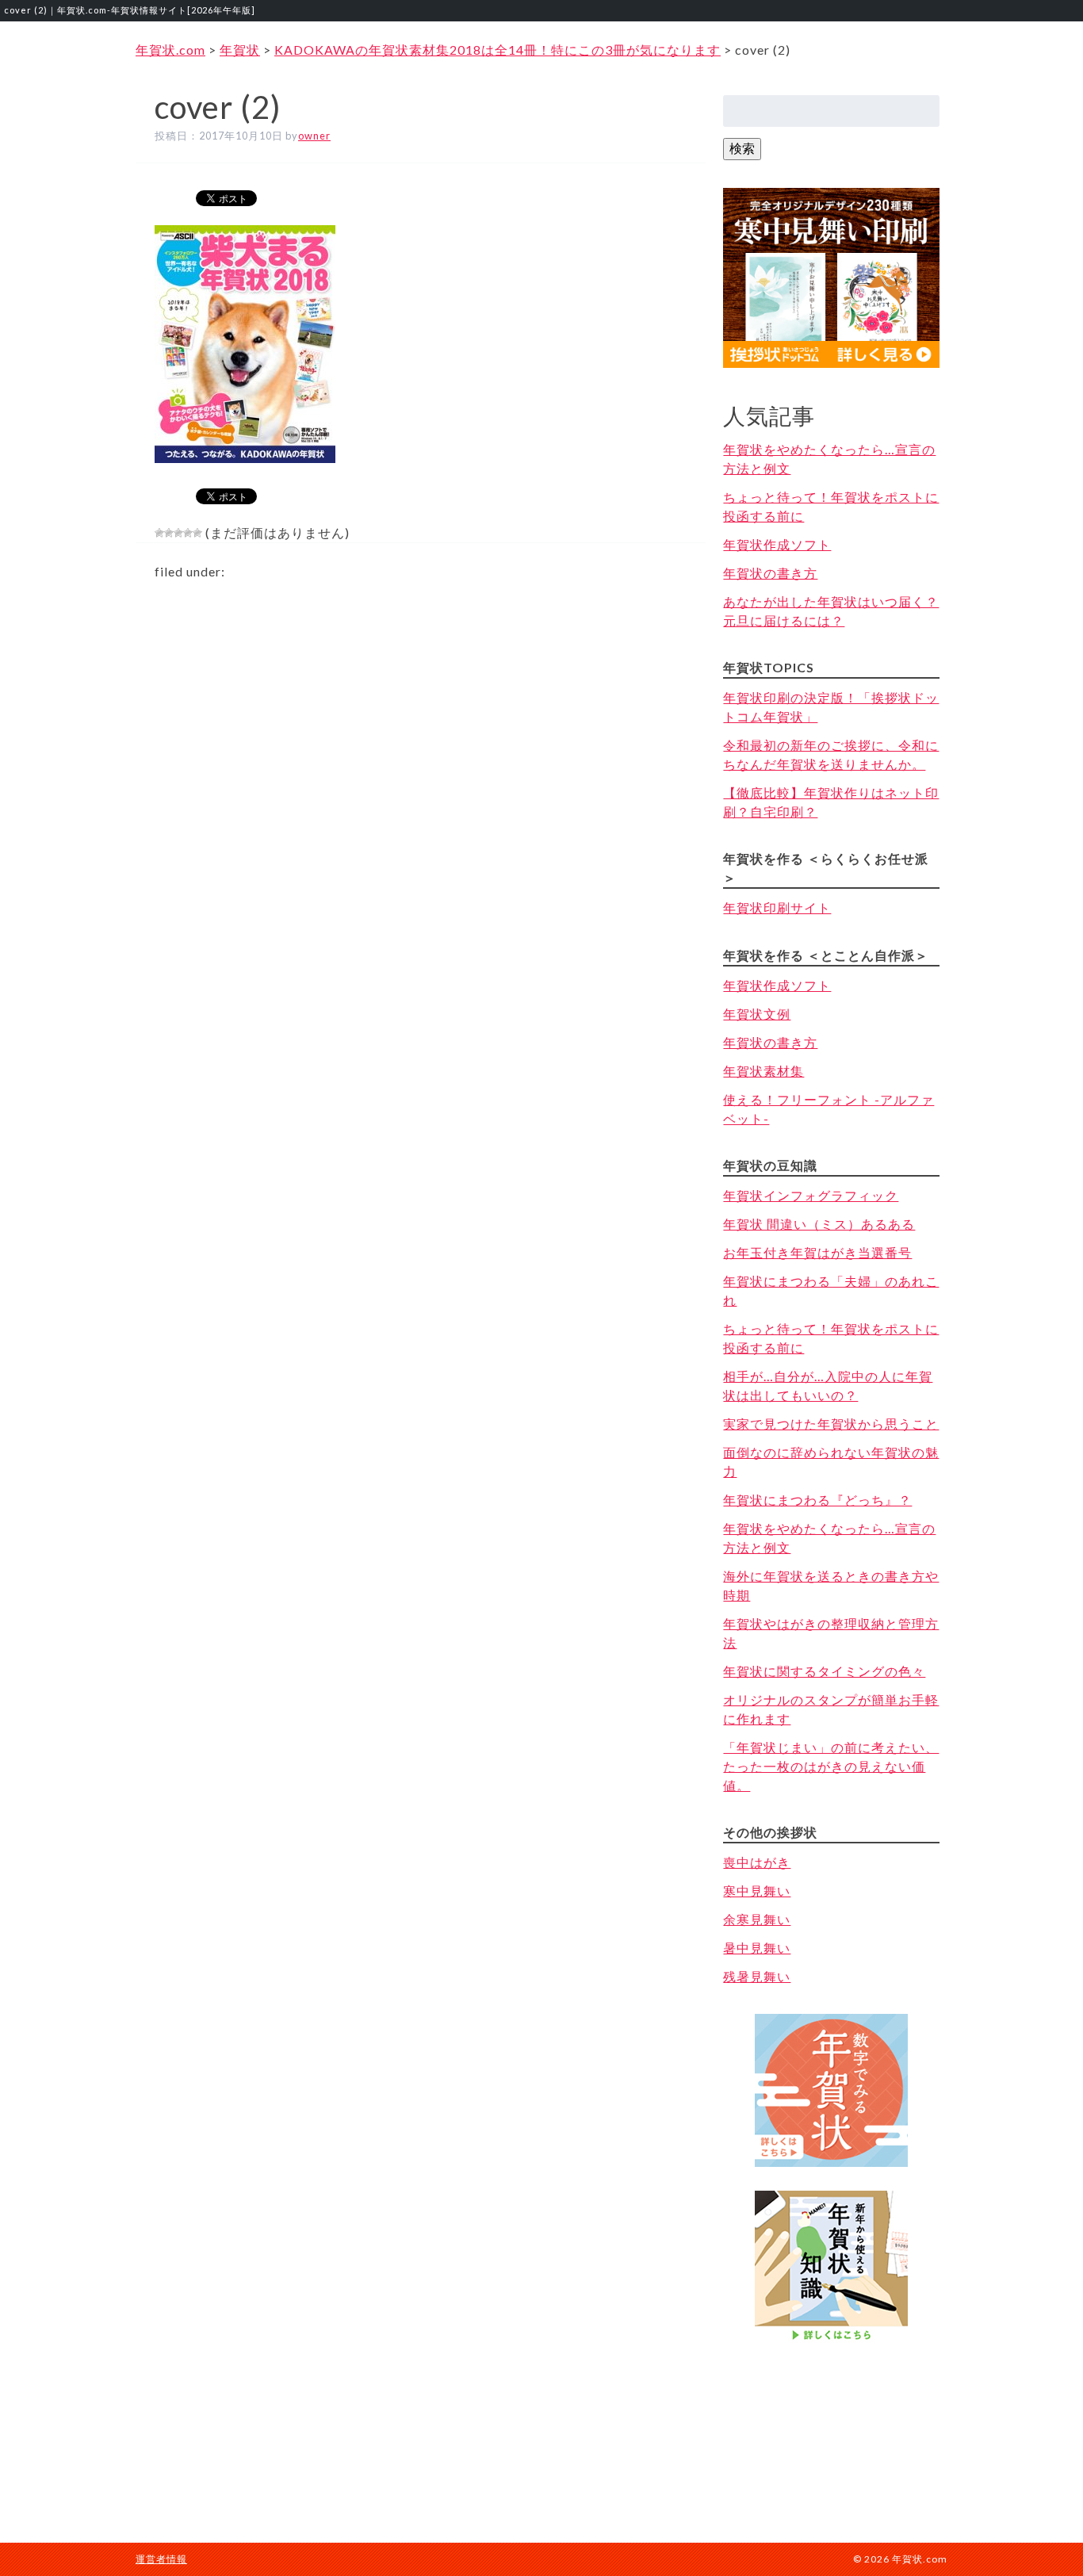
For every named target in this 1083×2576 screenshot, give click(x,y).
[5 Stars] (197, 533)
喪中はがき (757, 1862)
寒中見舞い (757, 1891)
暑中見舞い (757, 1948)
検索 (742, 148)
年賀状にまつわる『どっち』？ (817, 1500)
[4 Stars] (188, 533)
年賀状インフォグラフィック (811, 1195)
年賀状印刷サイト (777, 907)
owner (314, 136)
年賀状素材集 (763, 1071)
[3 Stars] (178, 533)
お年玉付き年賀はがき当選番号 (817, 1252)
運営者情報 (161, 2559)
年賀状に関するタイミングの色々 (824, 1671)
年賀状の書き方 (770, 573)
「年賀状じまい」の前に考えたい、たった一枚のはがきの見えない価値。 (831, 1766)
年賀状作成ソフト (777, 544)
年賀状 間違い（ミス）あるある (819, 1224)
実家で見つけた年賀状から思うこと (831, 1424)
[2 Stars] (169, 533)
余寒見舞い (757, 1919)
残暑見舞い (757, 1976)
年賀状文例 (757, 1014)
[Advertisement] (832, 2427)
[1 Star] (159, 533)
